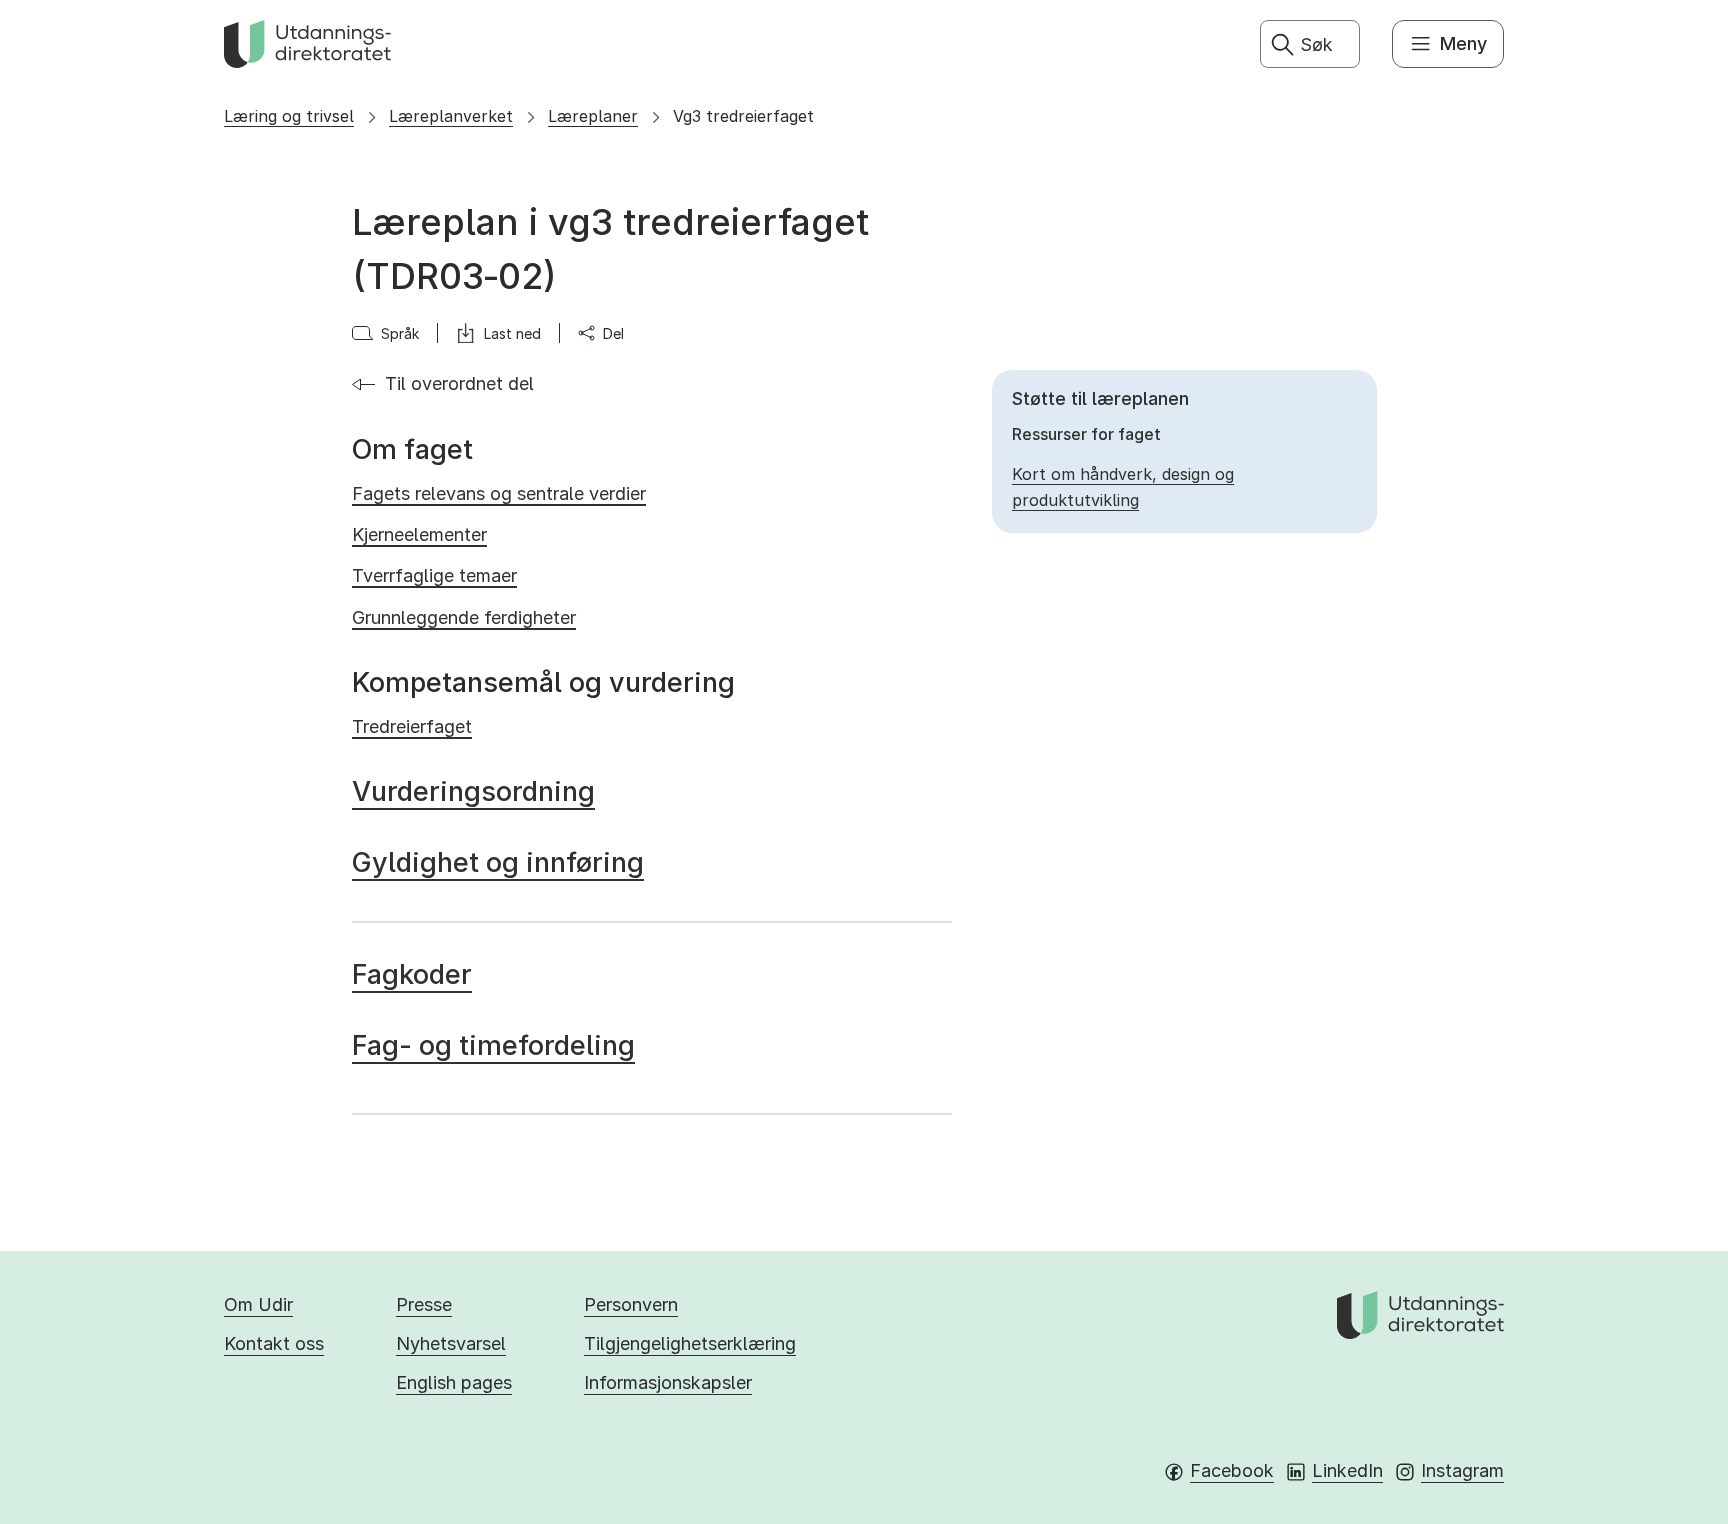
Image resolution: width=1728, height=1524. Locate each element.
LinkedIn (1347, 1470)
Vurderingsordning (473, 791)
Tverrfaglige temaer (434, 575)
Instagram (1462, 1470)
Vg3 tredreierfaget (743, 116)
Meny (1463, 43)
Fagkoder (412, 974)
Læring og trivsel (289, 116)
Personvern (631, 1304)
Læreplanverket (451, 116)
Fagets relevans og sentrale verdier (499, 493)
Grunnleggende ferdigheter (464, 617)
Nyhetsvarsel (451, 1343)
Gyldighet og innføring (498, 862)
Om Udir (258, 1304)
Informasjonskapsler (668, 1382)
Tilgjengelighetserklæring (690, 1343)
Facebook (1232, 1470)
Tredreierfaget (412, 726)
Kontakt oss (274, 1343)
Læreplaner (593, 116)
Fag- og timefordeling (493, 1045)
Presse (424, 1304)
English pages (454, 1382)
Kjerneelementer (419, 534)
